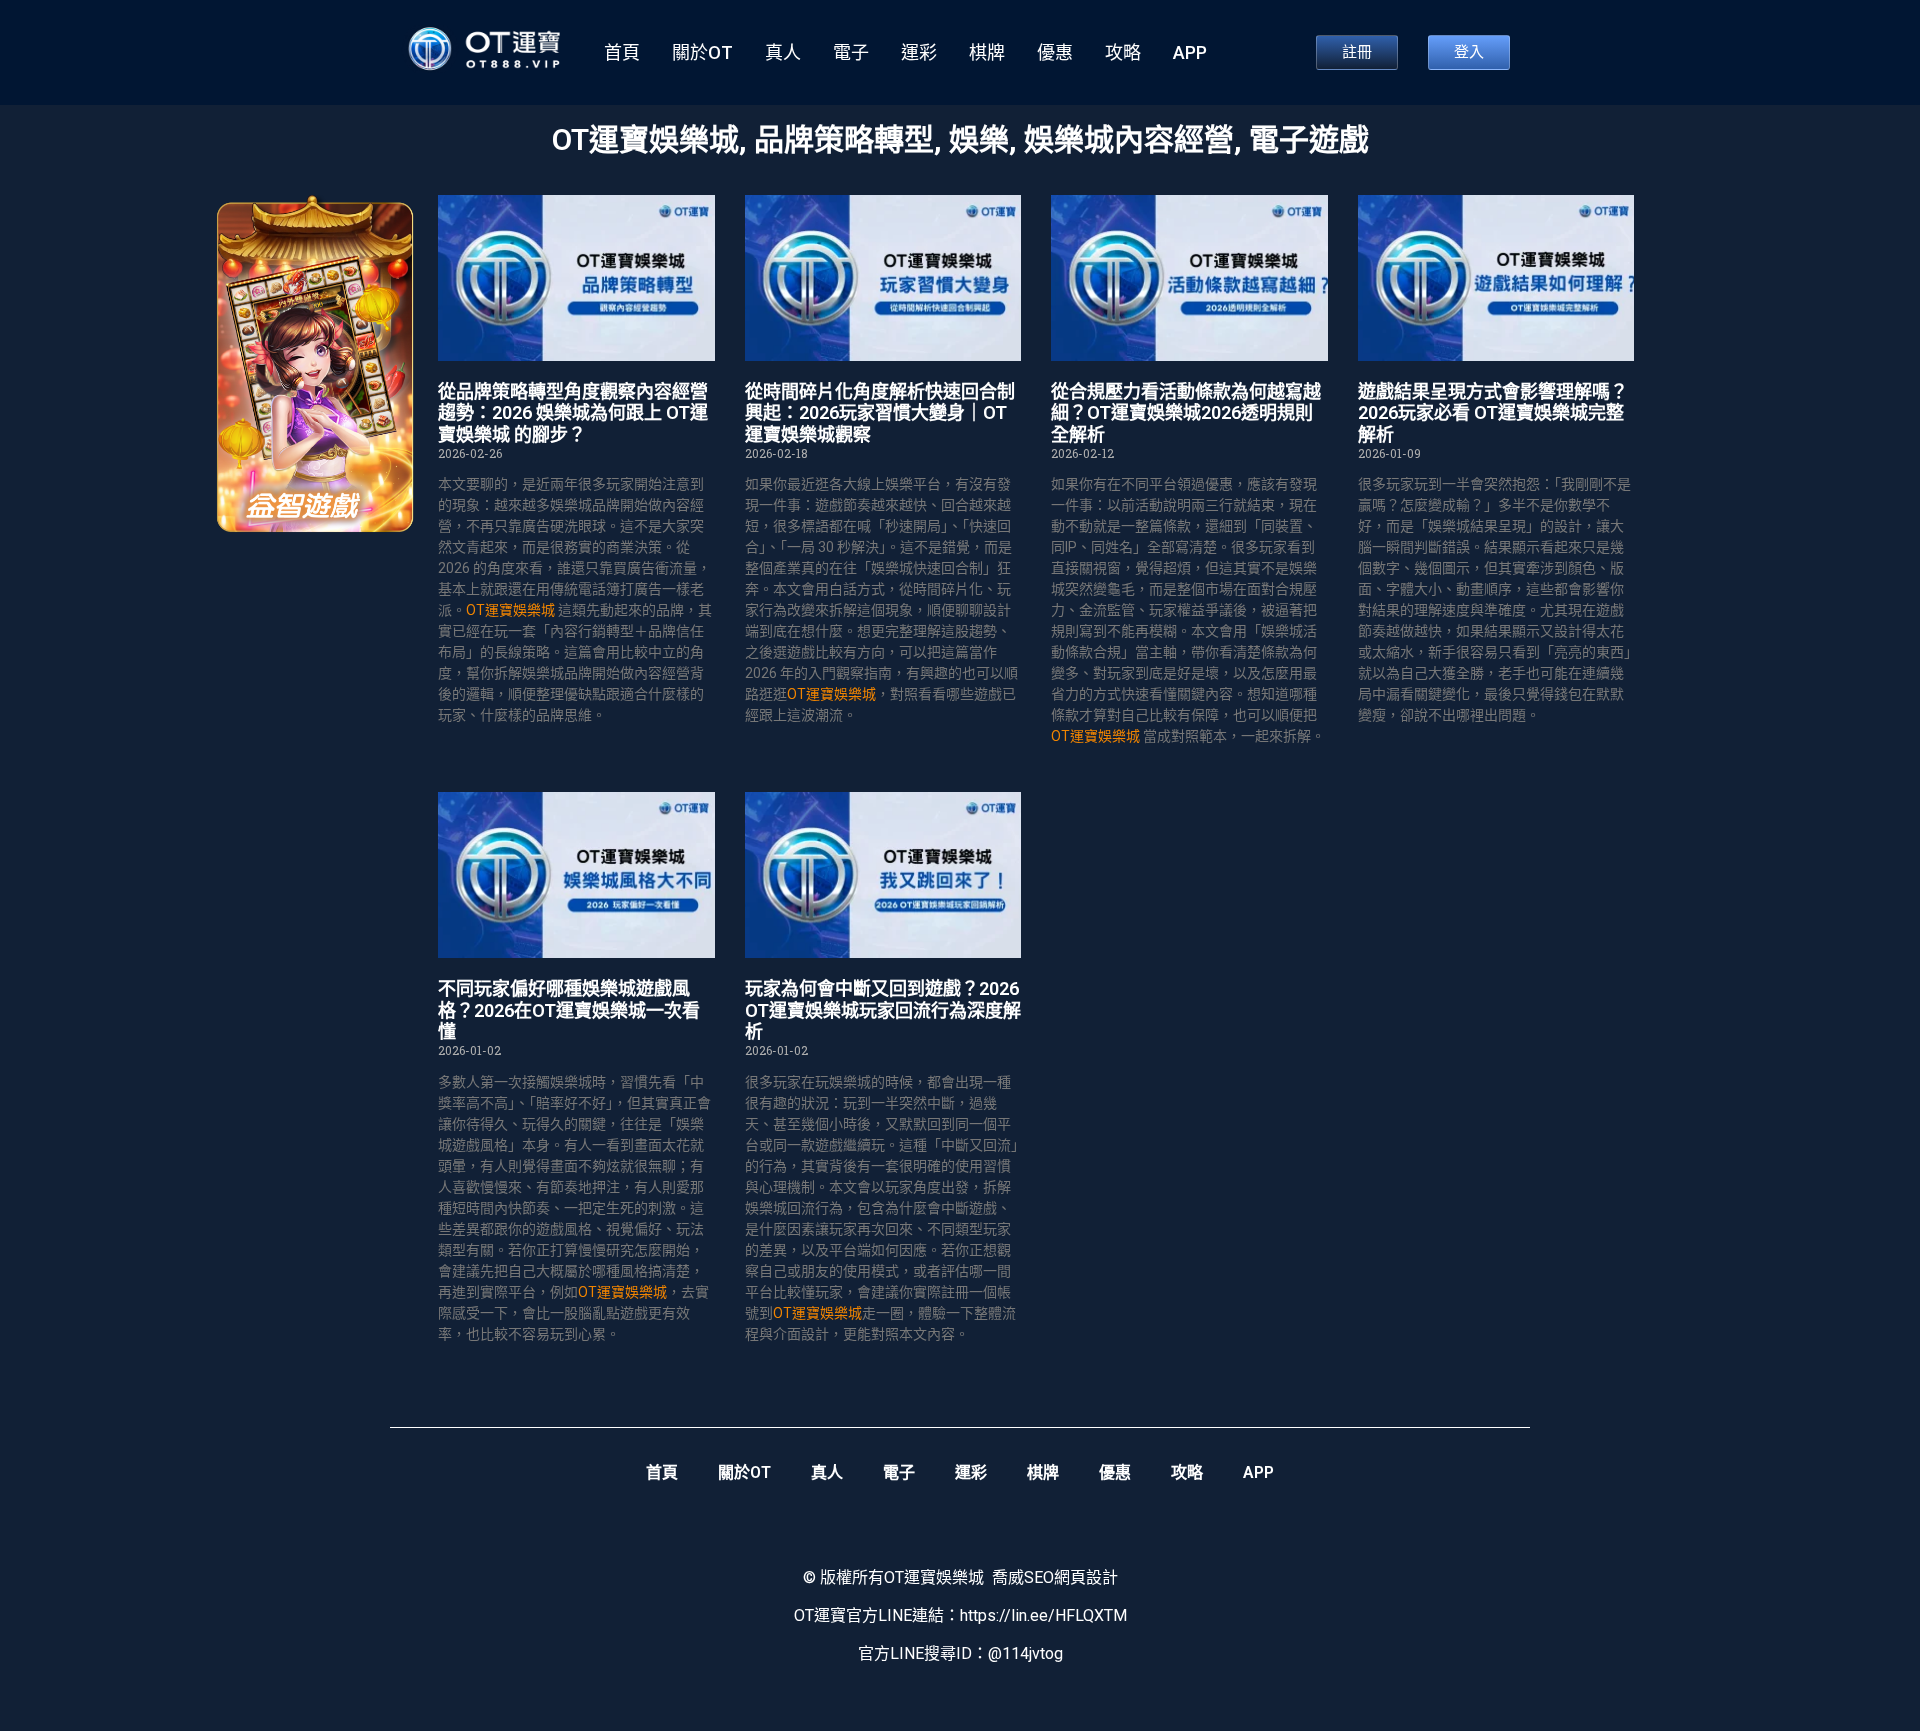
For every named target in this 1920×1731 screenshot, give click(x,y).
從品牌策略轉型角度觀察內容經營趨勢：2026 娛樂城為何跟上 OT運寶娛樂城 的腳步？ (573, 413)
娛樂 (979, 139)
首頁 (622, 53)
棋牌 (987, 53)
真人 (783, 53)
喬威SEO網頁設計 (1055, 1577)
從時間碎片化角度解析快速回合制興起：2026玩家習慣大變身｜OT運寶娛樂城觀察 (880, 413)
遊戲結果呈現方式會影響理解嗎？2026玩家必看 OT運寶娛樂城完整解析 (1493, 413)
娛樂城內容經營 (1129, 139)
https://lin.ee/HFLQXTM (1043, 1615)
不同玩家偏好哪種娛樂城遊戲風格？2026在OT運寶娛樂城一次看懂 (569, 1010)
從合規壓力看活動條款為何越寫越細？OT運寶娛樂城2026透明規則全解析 (1186, 413)
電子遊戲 (1309, 139)
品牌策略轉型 (844, 139)
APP (1190, 53)
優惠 (1055, 53)
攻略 (1123, 53)
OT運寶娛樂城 (645, 139)
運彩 (919, 53)
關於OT (702, 53)
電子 (851, 53)
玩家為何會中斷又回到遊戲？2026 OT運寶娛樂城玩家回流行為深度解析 (883, 1010)
